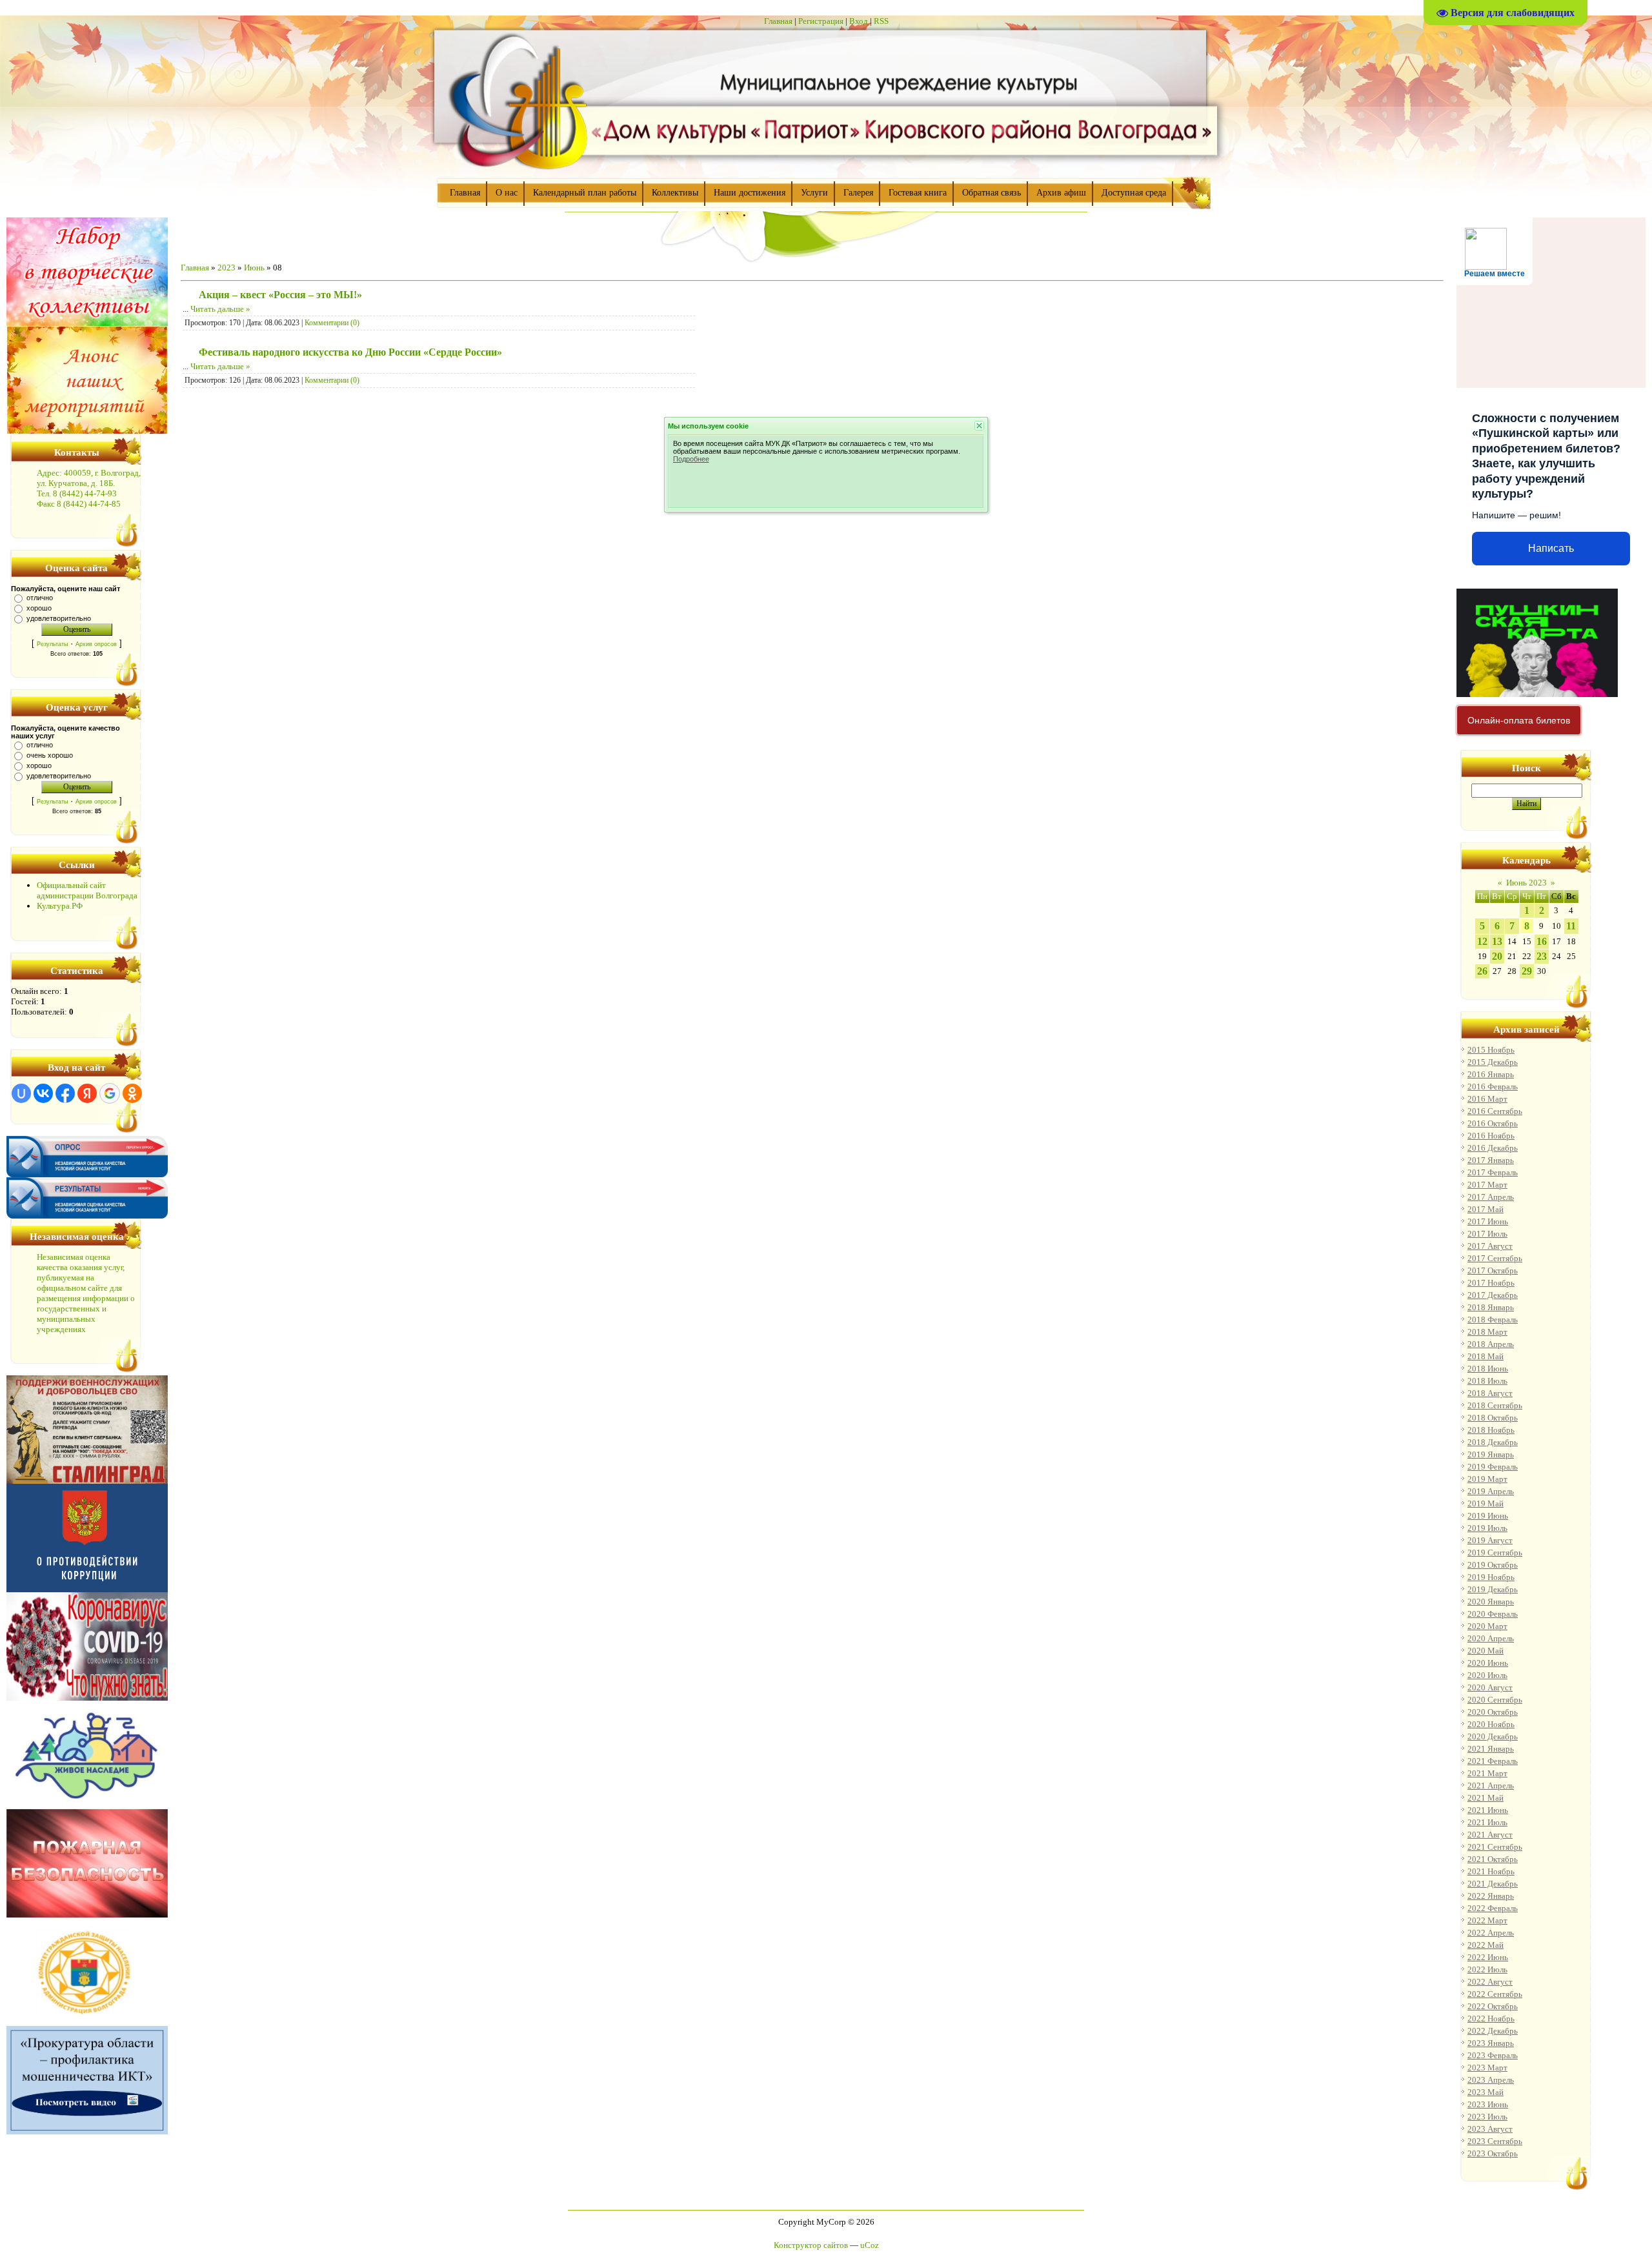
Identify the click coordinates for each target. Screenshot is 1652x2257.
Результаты (52, 644)
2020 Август (1490, 1687)
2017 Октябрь (1493, 1270)
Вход (859, 21)
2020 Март (1487, 1626)
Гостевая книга (918, 193)
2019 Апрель (1491, 1491)
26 (1482, 971)
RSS (881, 21)
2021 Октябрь (1493, 1859)
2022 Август (1490, 1982)
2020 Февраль (1493, 1614)
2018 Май (1486, 1356)
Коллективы (675, 193)
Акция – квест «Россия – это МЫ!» (280, 295)
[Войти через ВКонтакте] (43, 1093)
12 (1482, 941)
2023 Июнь (1488, 2104)
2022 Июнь (1488, 1957)
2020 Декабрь (1493, 1736)
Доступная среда (1134, 193)
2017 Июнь (1488, 1221)
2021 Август (1490, 1835)
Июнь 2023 (1526, 883)
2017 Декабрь (1493, 1295)
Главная (778, 21)
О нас (507, 193)
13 (1497, 941)
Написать (1551, 548)
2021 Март (1487, 1773)
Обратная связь (992, 193)
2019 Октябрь (1493, 1565)
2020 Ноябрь (1491, 1724)
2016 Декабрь (1493, 1148)
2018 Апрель (1491, 1344)
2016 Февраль (1493, 1087)
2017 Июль (1487, 1234)
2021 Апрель (1491, 1786)
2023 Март (1487, 2068)
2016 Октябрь (1493, 1123)
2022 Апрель (1491, 1933)
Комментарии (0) (332, 323)
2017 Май (1486, 1209)
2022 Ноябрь (1491, 2019)
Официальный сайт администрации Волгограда (87, 890)
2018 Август (1490, 1393)
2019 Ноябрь (1491, 1577)
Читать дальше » (220, 309)
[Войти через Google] (110, 1093)
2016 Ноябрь (1491, 1136)
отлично (40, 598)
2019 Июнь (1488, 1516)
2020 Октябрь (1493, 1712)
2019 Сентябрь (1495, 1553)
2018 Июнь (1488, 1369)
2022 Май (1486, 1945)
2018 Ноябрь (1491, 1430)
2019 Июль (1487, 1528)
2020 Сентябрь (1495, 1700)
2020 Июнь (1488, 1663)
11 (1571, 926)
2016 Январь (1491, 1074)
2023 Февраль (1493, 2055)
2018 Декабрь (1493, 1442)
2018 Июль (1487, 1381)
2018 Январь (1491, 1307)
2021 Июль (1487, 1822)
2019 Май (1486, 1503)
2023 (227, 268)
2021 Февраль (1493, 1761)
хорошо (39, 608)
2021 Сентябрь (1495, 1847)
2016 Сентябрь (1495, 1111)
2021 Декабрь (1493, 1884)
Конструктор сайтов (811, 2245)
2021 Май (1486, 1798)
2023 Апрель (1491, 2080)
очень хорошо (50, 755)
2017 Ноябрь (1491, 1283)
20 (1497, 956)
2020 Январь (1491, 1602)
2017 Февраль (1493, 1172)
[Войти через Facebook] (65, 1093)
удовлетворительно (59, 618)
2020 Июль (1487, 1675)
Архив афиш (1061, 193)
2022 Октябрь (1493, 2006)
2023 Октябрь (1493, 2153)
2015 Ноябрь (1491, 1050)
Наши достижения (750, 193)
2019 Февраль (1493, 1467)
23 (1542, 956)
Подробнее (691, 459)
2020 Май (1486, 1651)
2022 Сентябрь (1495, 1994)
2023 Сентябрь (1495, 2141)
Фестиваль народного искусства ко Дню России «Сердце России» (350, 352)
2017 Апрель (1491, 1197)
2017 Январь (1491, 1160)
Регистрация (821, 21)
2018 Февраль (1493, 1320)
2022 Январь (1491, 1896)
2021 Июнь (1488, 1810)
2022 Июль (1487, 1969)
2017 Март (1487, 1185)
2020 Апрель (1491, 1638)
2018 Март (1487, 1332)
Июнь (254, 268)
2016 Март (1487, 1099)
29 (1527, 971)
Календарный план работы (585, 193)
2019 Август (1490, 1540)
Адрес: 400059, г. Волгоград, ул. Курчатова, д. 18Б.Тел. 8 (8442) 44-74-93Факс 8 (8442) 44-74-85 (89, 488)
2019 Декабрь (1493, 1589)
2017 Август (1490, 1246)
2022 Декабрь (1493, 2031)
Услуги (814, 193)
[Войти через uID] (21, 1093)
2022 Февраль (1493, 1908)
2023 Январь (1491, 2043)
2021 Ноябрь (1491, 1871)
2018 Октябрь (1493, 1418)
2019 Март (1487, 1479)
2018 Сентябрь (1495, 1405)
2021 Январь (1491, 1749)
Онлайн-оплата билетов (1519, 720)
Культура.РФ (60, 906)
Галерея (858, 193)
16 (1542, 941)
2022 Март (1487, 1920)
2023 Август (1490, 2129)
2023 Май (1486, 2092)
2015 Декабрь (1493, 1062)
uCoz (870, 2245)
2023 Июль (1487, 2117)
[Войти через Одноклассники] (132, 1093)
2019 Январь (1491, 1454)
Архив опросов (96, 644)
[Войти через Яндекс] (87, 1093)
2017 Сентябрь (1495, 1258)
